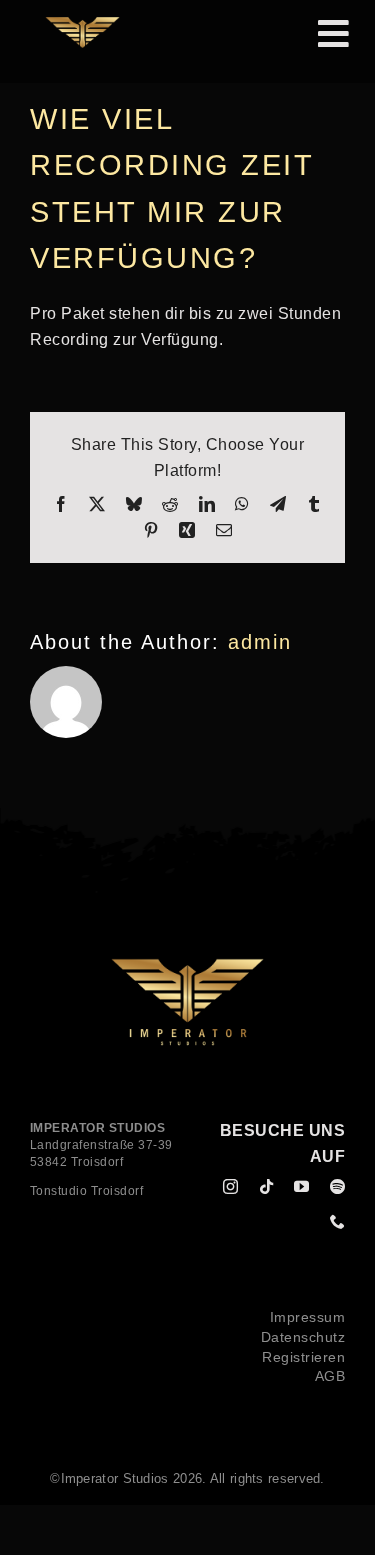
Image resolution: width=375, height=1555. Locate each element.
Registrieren (303, 1357)
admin (260, 642)
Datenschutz (303, 1337)
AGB (330, 1376)
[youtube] (302, 1186)
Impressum (308, 1317)
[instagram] (231, 1186)
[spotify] (338, 1186)
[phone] (338, 1221)
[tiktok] (267, 1186)
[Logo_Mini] (188, 965)
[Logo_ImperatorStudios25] (83, 24)
